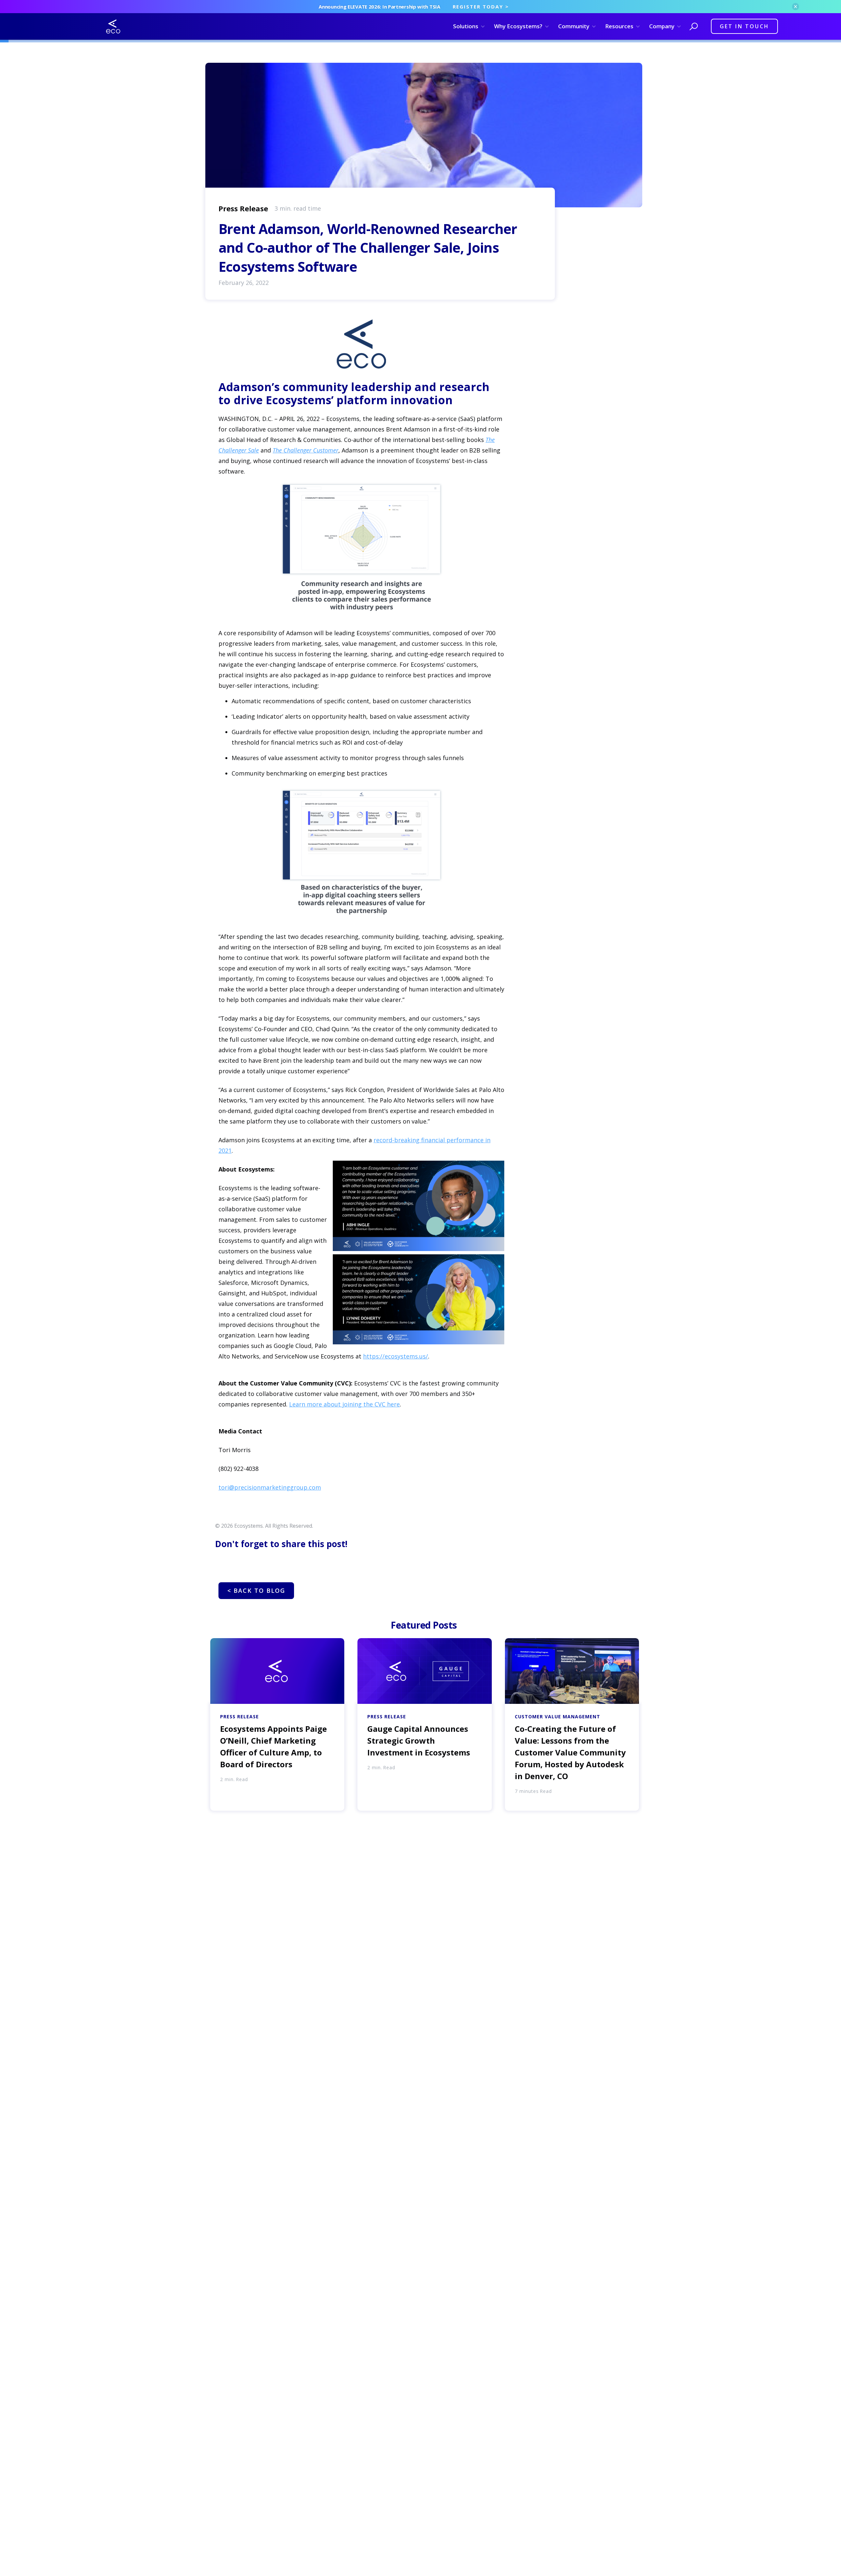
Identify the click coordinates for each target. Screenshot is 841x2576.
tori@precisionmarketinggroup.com (270, 1487)
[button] (468, 26)
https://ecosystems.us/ (396, 1356)
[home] (113, 26)
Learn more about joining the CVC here (344, 1404)
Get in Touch (744, 26)
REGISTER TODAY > (481, 7)
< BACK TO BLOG (256, 1590)
